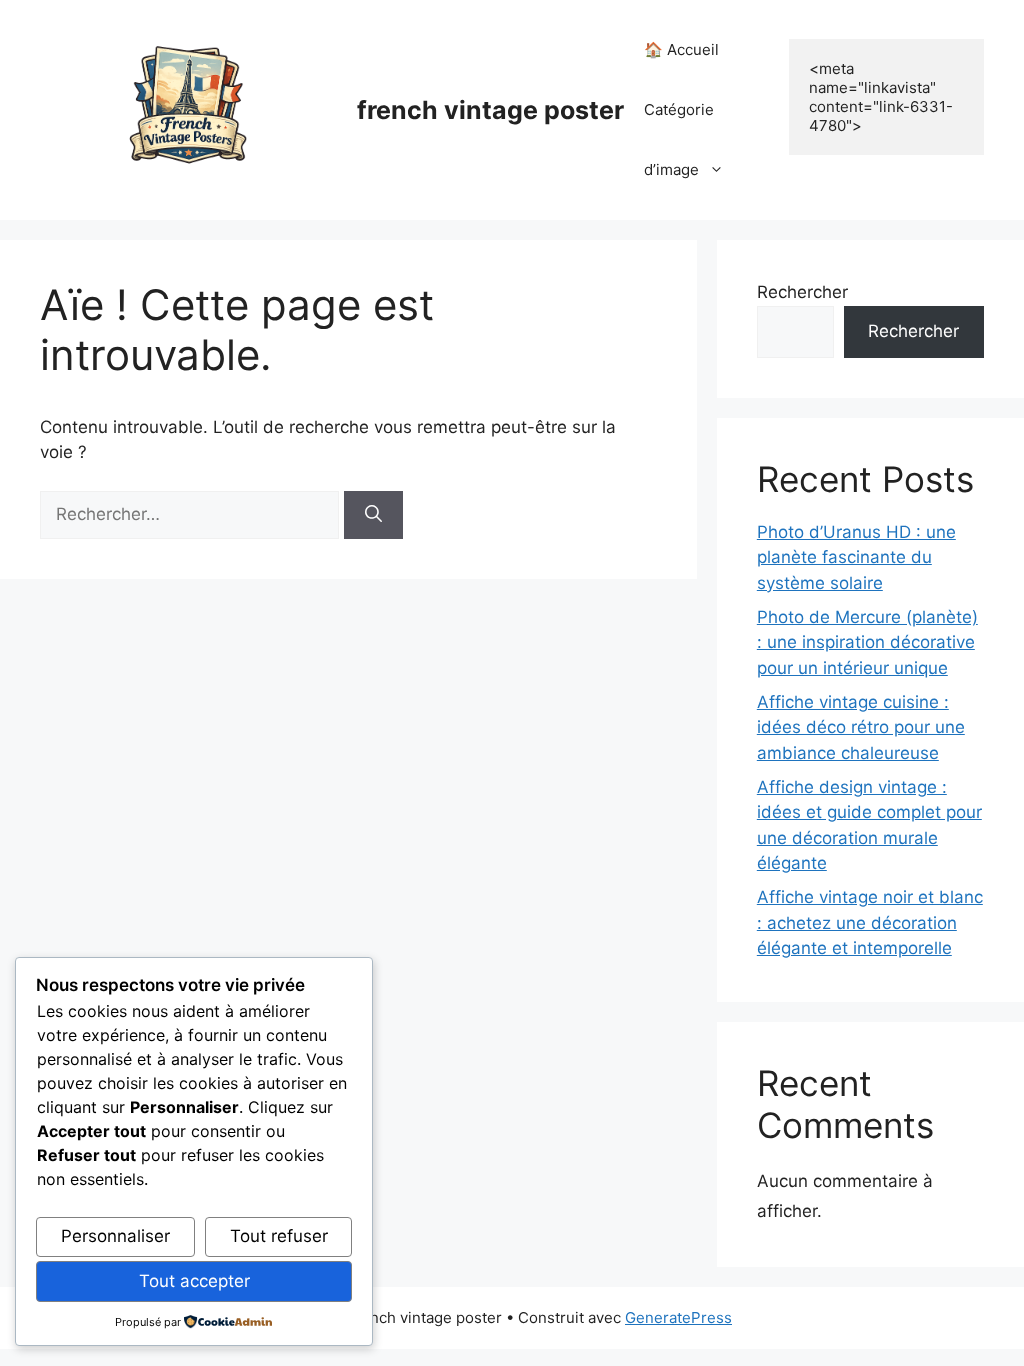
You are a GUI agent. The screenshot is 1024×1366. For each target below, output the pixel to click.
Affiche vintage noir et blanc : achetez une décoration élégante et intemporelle (870, 922)
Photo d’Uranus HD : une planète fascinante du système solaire (856, 557)
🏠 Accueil (681, 49)
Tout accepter (194, 1281)
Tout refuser (279, 1236)
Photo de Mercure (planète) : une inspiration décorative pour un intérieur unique (867, 642)
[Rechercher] (373, 515)
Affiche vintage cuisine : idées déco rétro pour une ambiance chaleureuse (861, 727)
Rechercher (802, 292)
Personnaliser (115, 1236)
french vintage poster (490, 110)
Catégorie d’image (679, 139)
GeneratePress (678, 1317)
